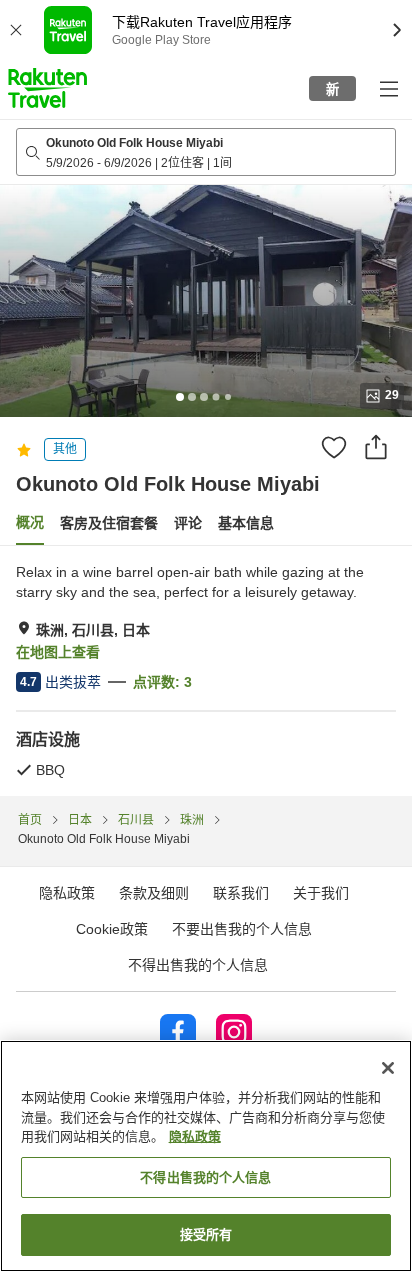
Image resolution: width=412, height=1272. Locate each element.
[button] (47, 88)
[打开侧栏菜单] (388, 88)
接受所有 (206, 1234)
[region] (206, 1156)
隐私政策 (195, 1136)
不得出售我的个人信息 (198, 965)
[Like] (334, 447)
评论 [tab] (188, 523)
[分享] (376, 447)
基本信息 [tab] (246, 523)
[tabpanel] (206, 671)
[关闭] (388, 1068)
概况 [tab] (30, 522)
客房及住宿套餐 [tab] (109, 523)
